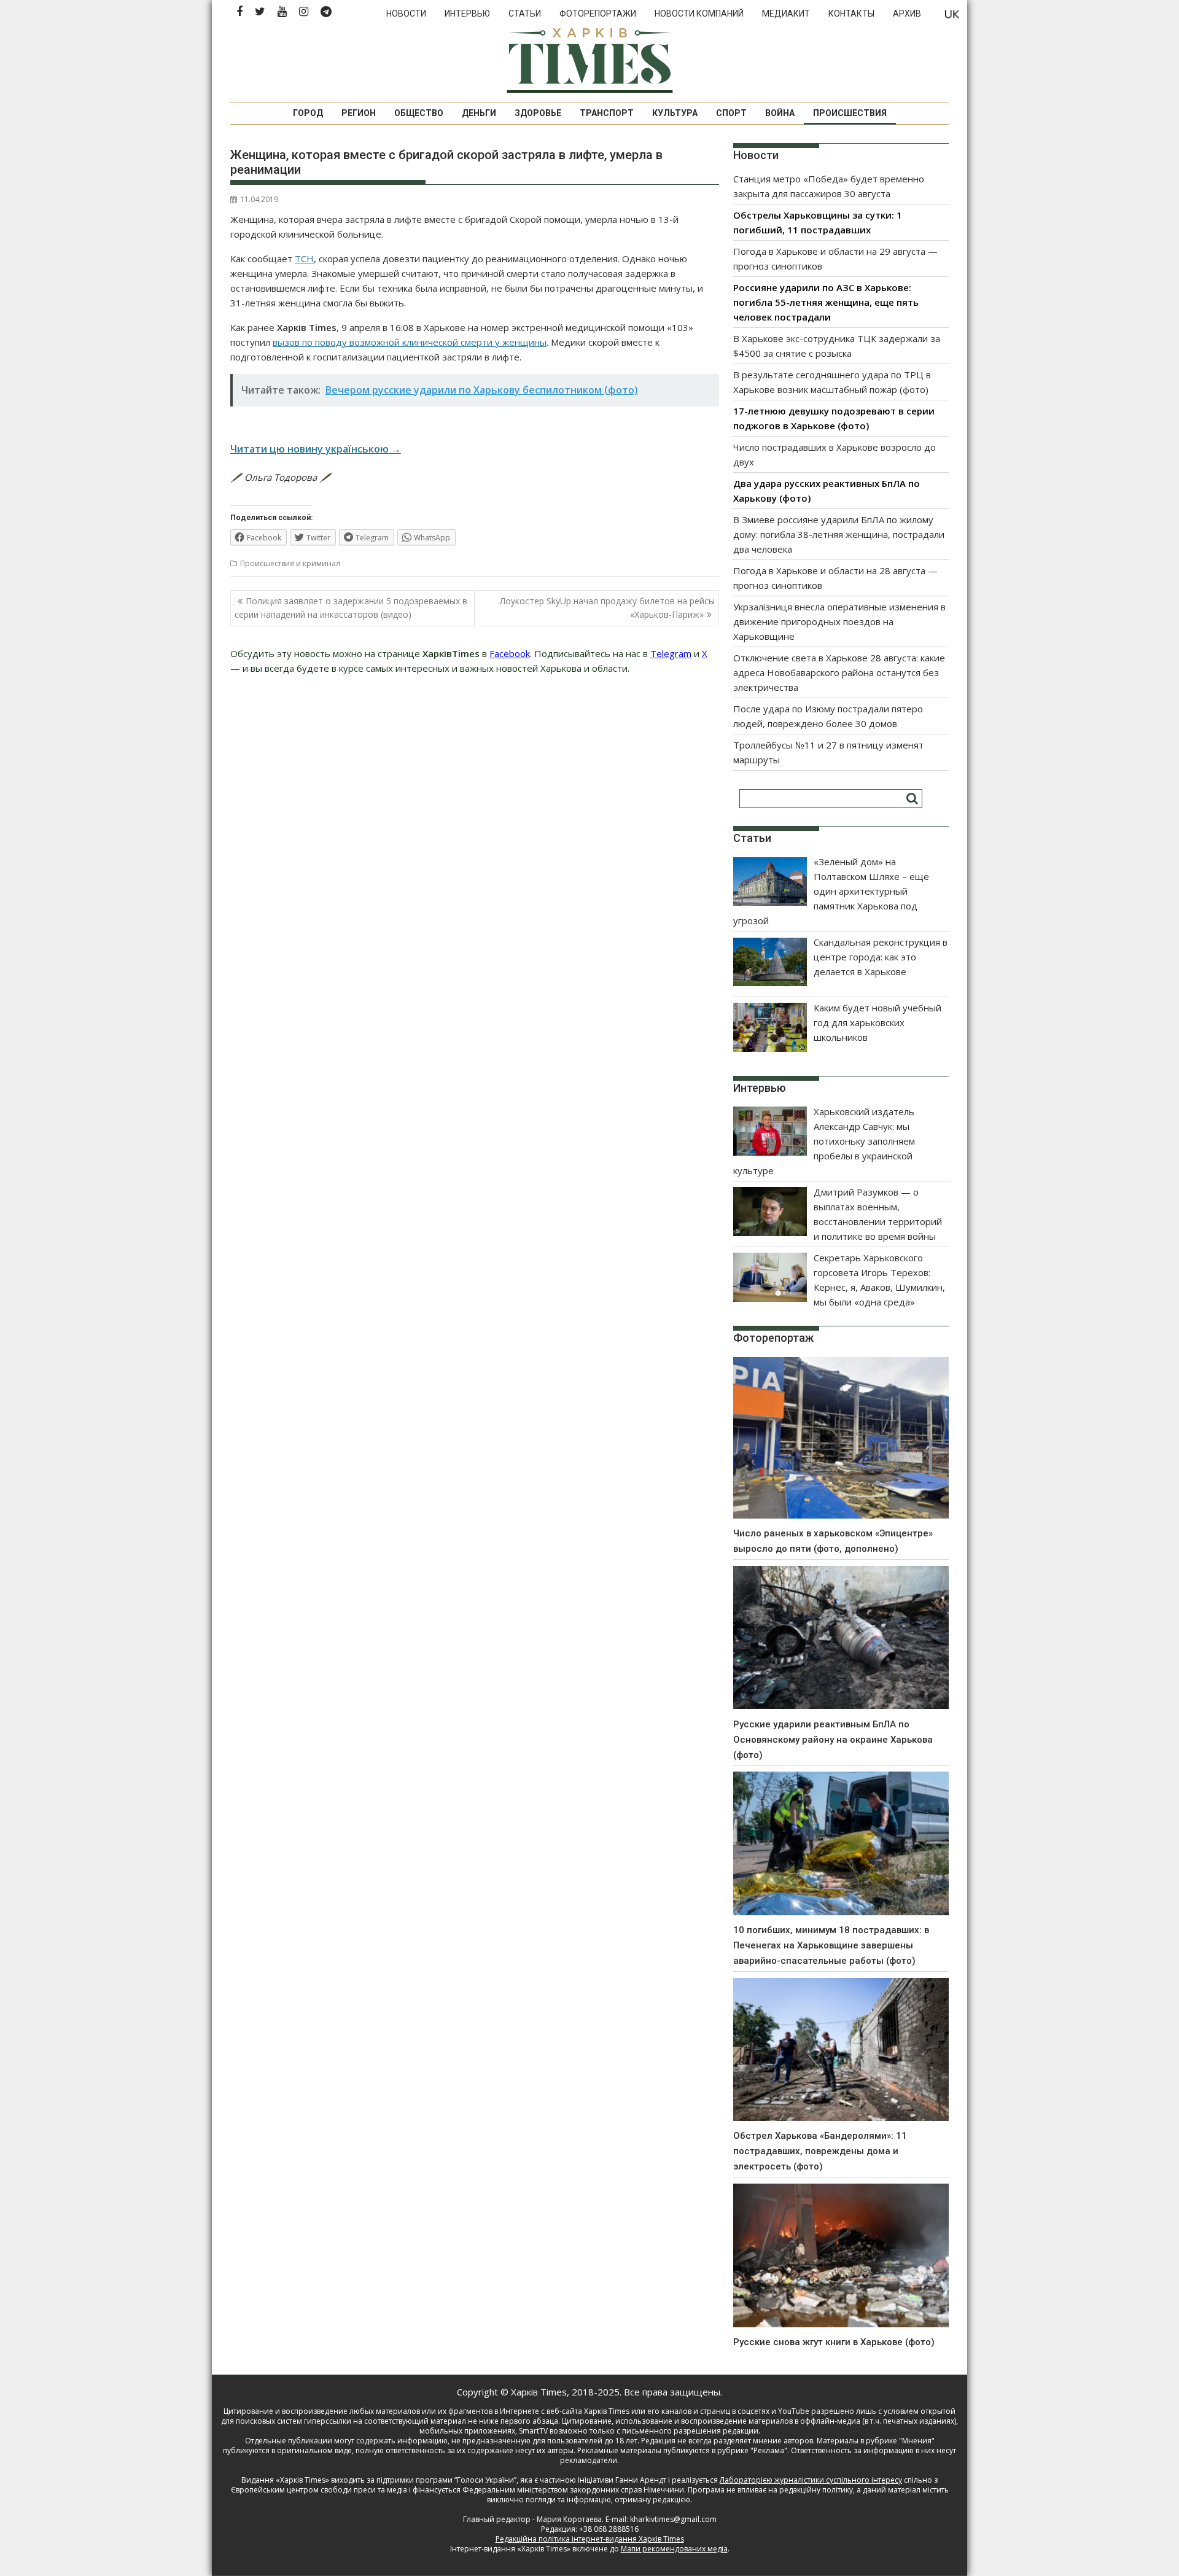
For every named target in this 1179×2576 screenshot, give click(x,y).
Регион (359, 113)
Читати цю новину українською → (316, 449)
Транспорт (607, 113)
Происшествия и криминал (290, 563)
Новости (406, 14)
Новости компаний (699, 14)
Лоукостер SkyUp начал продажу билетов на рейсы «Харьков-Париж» (607, 608)
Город (308, 113)
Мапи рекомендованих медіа (674, 2549)
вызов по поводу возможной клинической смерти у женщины (410, 342)
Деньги (479, 113)
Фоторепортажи (598, 14)
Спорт (731, 113)
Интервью (467, 14)
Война (780, 113)
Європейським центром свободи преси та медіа (320, 2490)
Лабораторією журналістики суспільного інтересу (811, 2480)
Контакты (851, 14)
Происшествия (850, 113)
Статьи (525, 14)
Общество (419, 113)
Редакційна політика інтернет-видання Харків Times (590, 2539)
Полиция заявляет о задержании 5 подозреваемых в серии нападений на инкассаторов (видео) (351, 608)
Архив (907, 14)
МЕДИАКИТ (786, 14)
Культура (675, 113)
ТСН (304, 259)
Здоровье (538, 113)
